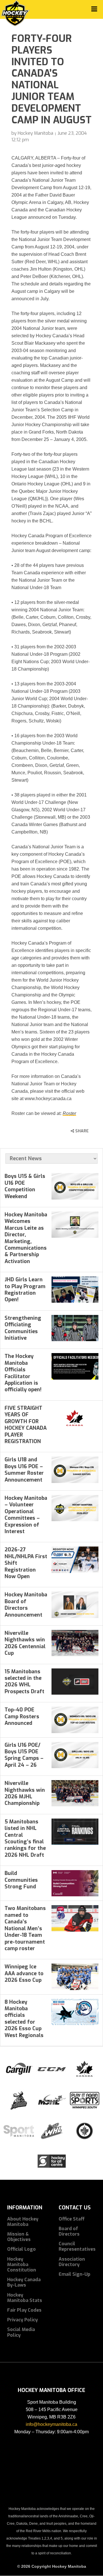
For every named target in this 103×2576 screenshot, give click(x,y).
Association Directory (72, 2262)
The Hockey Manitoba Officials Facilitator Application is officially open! (23, 1373)
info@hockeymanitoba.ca (51, 2424)
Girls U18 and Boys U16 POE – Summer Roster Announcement (24, 1470)
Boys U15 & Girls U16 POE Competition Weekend (25, 1186)
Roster (69, 1113)
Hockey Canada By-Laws (24, 2282)
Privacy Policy (22, 2320)
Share (81, 1131)
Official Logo (21, 2249)
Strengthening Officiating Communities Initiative (23, 1328)
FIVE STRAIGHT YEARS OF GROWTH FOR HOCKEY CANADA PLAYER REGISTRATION (26, 1425)
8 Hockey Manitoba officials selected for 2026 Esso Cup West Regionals (24, 2019)
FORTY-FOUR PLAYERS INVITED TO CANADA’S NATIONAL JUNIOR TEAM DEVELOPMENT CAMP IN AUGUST (51, 79)
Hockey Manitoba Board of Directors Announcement (26, 1605)
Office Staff (72, 2219)
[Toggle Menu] (94, 9)
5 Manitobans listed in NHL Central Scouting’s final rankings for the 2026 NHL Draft (25, 1838)
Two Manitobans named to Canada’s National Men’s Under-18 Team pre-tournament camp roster (25, 1928)
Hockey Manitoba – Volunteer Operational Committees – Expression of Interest (26, 1515)
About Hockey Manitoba (23, 2222)
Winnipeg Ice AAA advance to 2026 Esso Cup (24, 1973)
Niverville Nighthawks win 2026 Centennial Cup (25, 1643)
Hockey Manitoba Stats (25, 2298)
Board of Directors (69, 2231)
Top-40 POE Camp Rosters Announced (22, 1716)
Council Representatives (77, 2246)
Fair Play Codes (24, 2310)
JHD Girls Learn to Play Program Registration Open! (25, 1290)
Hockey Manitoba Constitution (22, 2265)
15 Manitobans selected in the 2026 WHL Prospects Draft (24, 1682)
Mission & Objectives (19, 2237)
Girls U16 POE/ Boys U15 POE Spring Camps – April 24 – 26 (24, 1755)
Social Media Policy (21, 2332)
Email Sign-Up (75, 2274)
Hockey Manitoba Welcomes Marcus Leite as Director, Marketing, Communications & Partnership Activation (26, 1238)
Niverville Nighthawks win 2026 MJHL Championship (25, 1793)
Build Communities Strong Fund (21, 1880)
